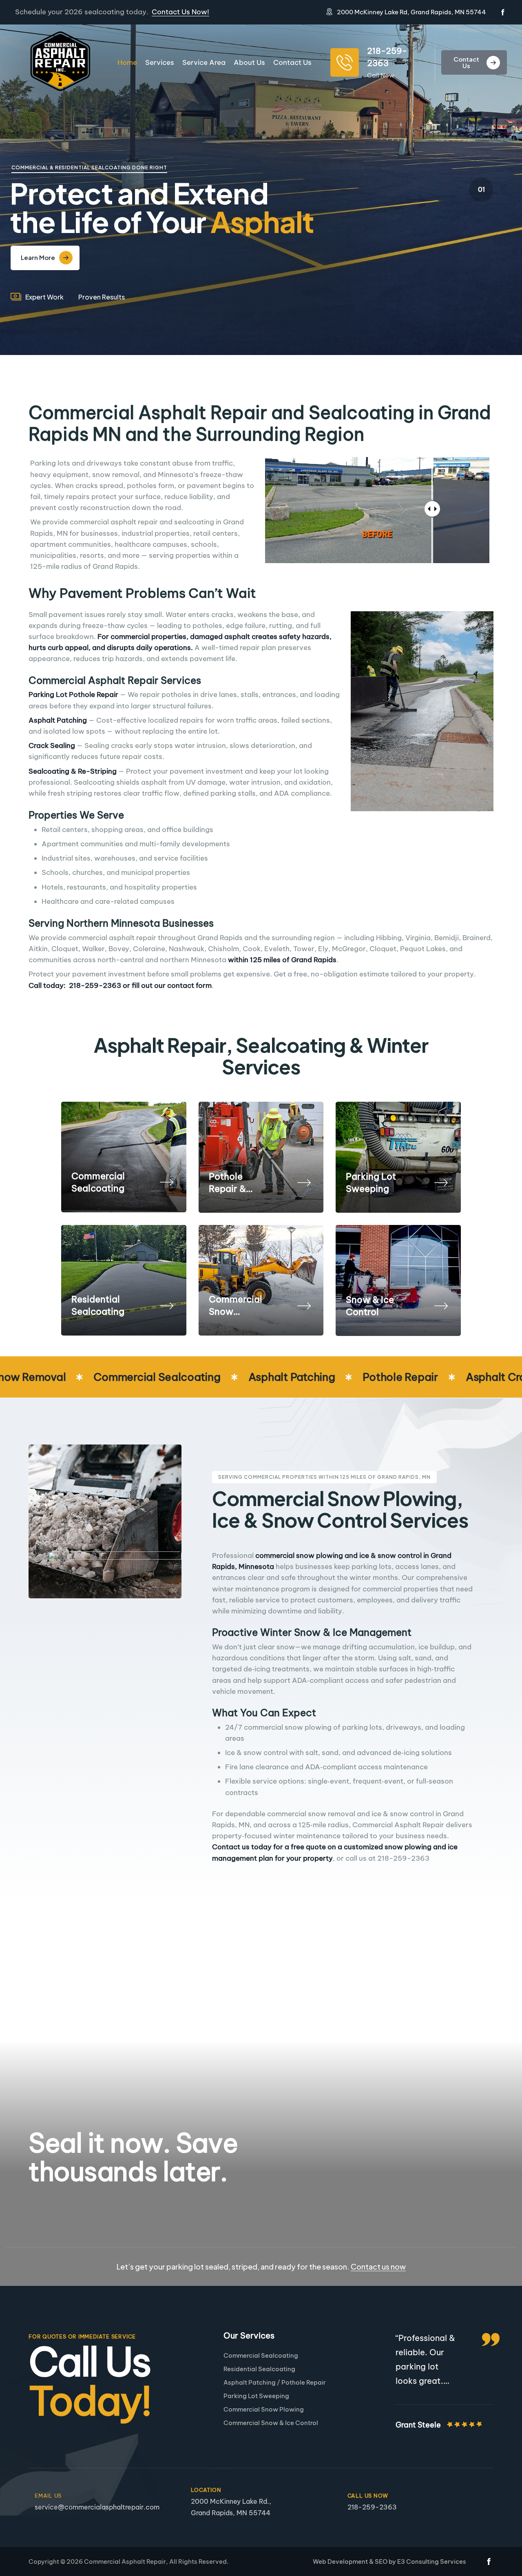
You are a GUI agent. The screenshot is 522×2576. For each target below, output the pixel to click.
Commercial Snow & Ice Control (271, 2423)
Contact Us (292, 62)
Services (160, 62)
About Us (249, 62)
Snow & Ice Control (370, 1306)
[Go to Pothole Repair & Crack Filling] (261, 1157)
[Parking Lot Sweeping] (441, 1182)
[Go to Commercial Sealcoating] (124, 1157)
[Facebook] (503, 12)
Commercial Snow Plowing (236, 1306)
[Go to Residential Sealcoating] (124, 1280)
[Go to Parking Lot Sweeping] (398, 1157)
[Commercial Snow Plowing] (304, 1305)
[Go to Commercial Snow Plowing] (261, 1280)
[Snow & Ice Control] (441, 1305)
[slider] (432, 509)
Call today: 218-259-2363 (75, 985)
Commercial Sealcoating (98, 1182)
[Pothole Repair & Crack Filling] (304, 1182)
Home (127, 62)
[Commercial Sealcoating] (166, 1181)
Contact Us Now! (180, 12)
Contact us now (378, 2266)
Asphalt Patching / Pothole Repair (275, 2382)
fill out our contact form (172, 985)
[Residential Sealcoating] (166, 1305)
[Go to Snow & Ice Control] (398, 1281)
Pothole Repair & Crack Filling (236, 1183)
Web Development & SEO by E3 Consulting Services (389, 2562)
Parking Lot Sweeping (371, 1183)
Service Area (204, 62)
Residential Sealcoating (98, 1305)
